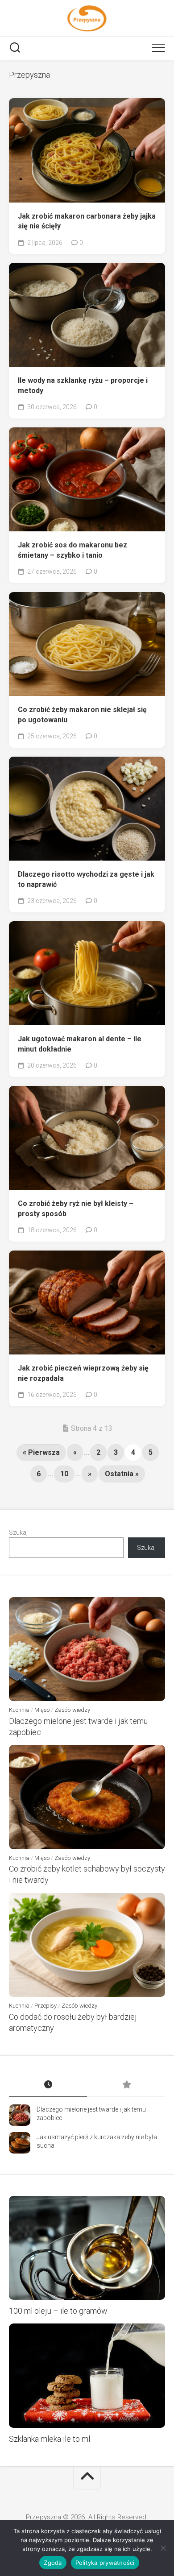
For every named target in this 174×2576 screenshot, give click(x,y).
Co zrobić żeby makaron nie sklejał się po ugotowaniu (82, 715)
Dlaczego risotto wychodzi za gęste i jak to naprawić (86, 879)
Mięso (42, 1710)
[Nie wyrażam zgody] (163, 2548)
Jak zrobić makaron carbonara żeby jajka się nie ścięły (87, 221)
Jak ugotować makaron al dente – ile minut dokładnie (80, 1044)
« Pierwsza (41, 1452)
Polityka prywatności (105, 2563)
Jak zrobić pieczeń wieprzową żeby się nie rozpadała (83, 1373)
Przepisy (46, 2006)
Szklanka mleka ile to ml (50, 2439)
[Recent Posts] (48, 2085)
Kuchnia (19, 1710)
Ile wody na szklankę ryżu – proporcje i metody (83, 385)
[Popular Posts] (126, 2085)
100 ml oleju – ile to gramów (58, 2311)
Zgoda (53, 2563)
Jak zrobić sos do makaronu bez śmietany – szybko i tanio (72, 550)
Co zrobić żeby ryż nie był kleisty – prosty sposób (76, 1209)
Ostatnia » (122, 1474)
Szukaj (18, 1532)
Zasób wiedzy (72, 1710)
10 (64, 1474)
